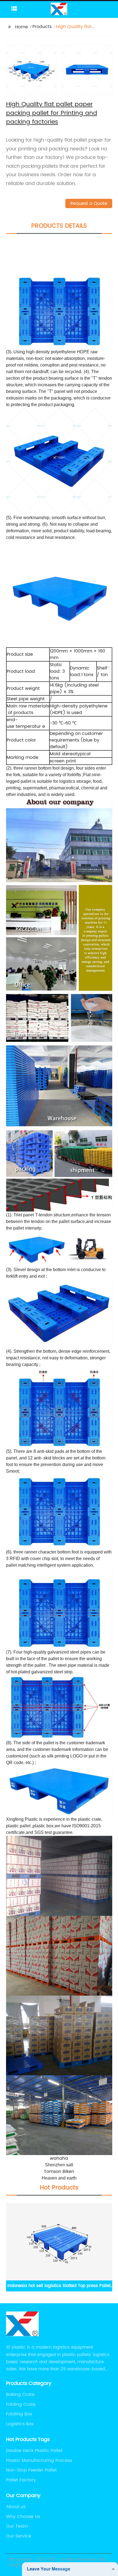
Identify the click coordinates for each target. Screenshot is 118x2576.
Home (22, 27)
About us (16, 2507)
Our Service (19, 2536)
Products (42, 27)
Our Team (17, 2526)
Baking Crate (20, 2395)
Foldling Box (19, 2414)
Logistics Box (20, 2424)
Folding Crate (21, 2404)
